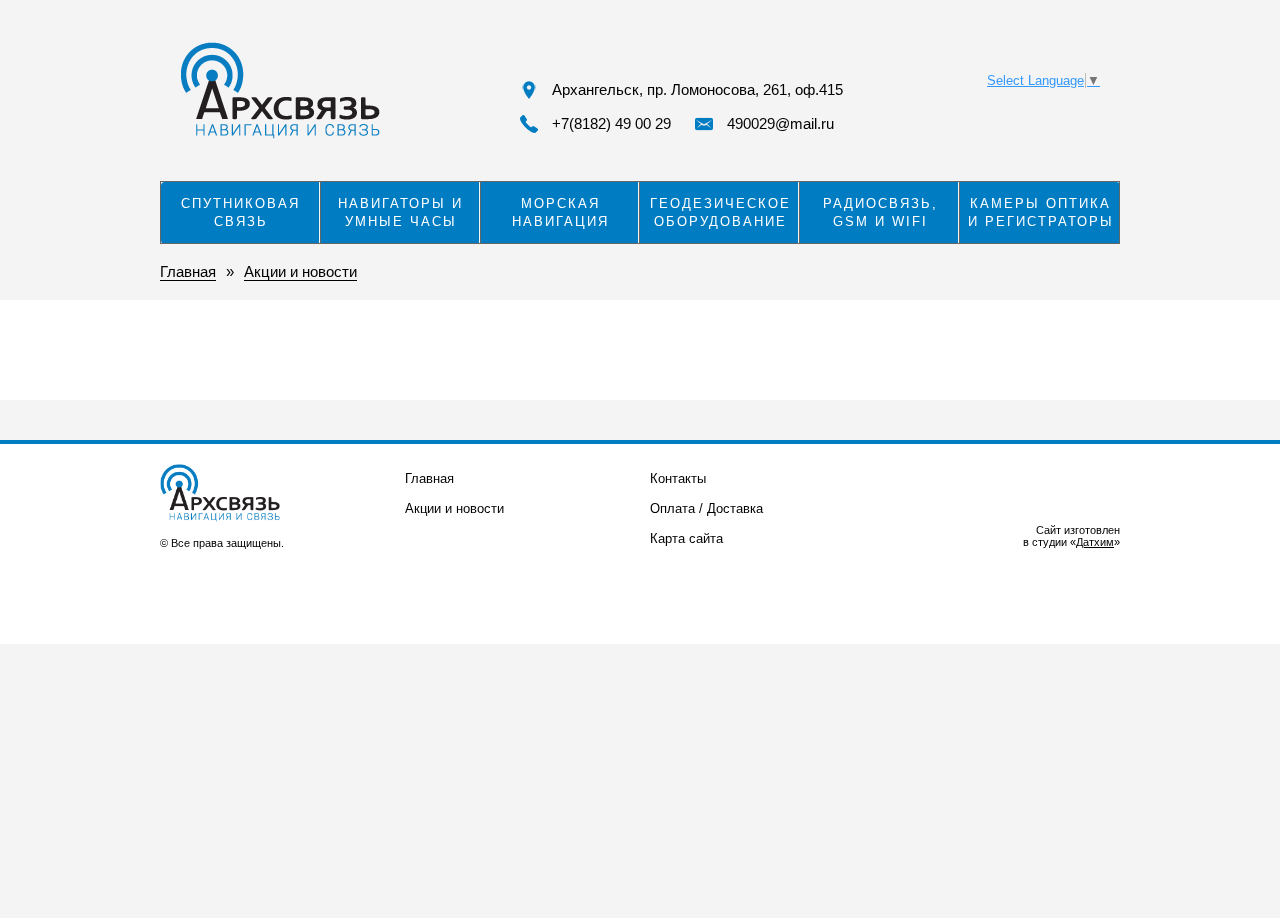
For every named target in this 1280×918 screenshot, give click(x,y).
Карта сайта (686, 538)
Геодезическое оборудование (720, 212)
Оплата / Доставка (706, 508)
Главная (429, 478)
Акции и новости (454, 508)
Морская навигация (560, 212)
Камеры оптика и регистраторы (1041, 212)
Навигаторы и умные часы (400, 212)
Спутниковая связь (240, 212)
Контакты (678, 478)
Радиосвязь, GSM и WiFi (880, 212)
